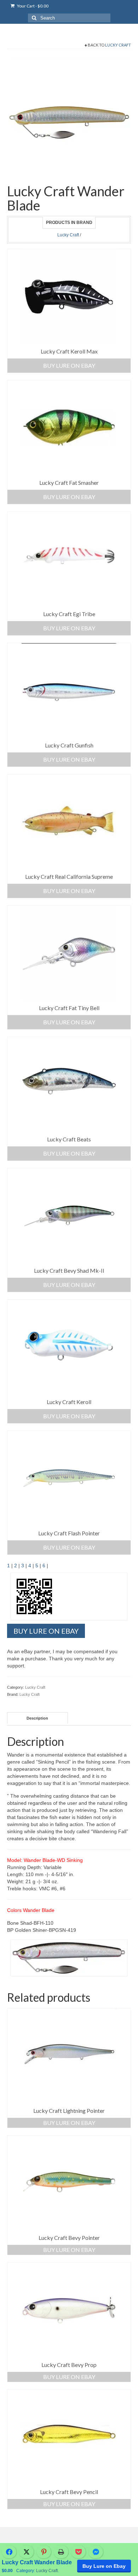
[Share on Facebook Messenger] (96, 2552)
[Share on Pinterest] (44, 2552)
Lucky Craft (118, 45)
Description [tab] (37, 1718)
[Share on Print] (61, 2552)
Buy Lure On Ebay (69, 365)
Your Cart (32, 6)
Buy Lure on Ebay (69, 1547)
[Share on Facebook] (9, 2552)
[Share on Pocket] (78, 2552)
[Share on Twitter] (26, 2552)
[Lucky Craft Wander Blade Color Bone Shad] (69, 118)
